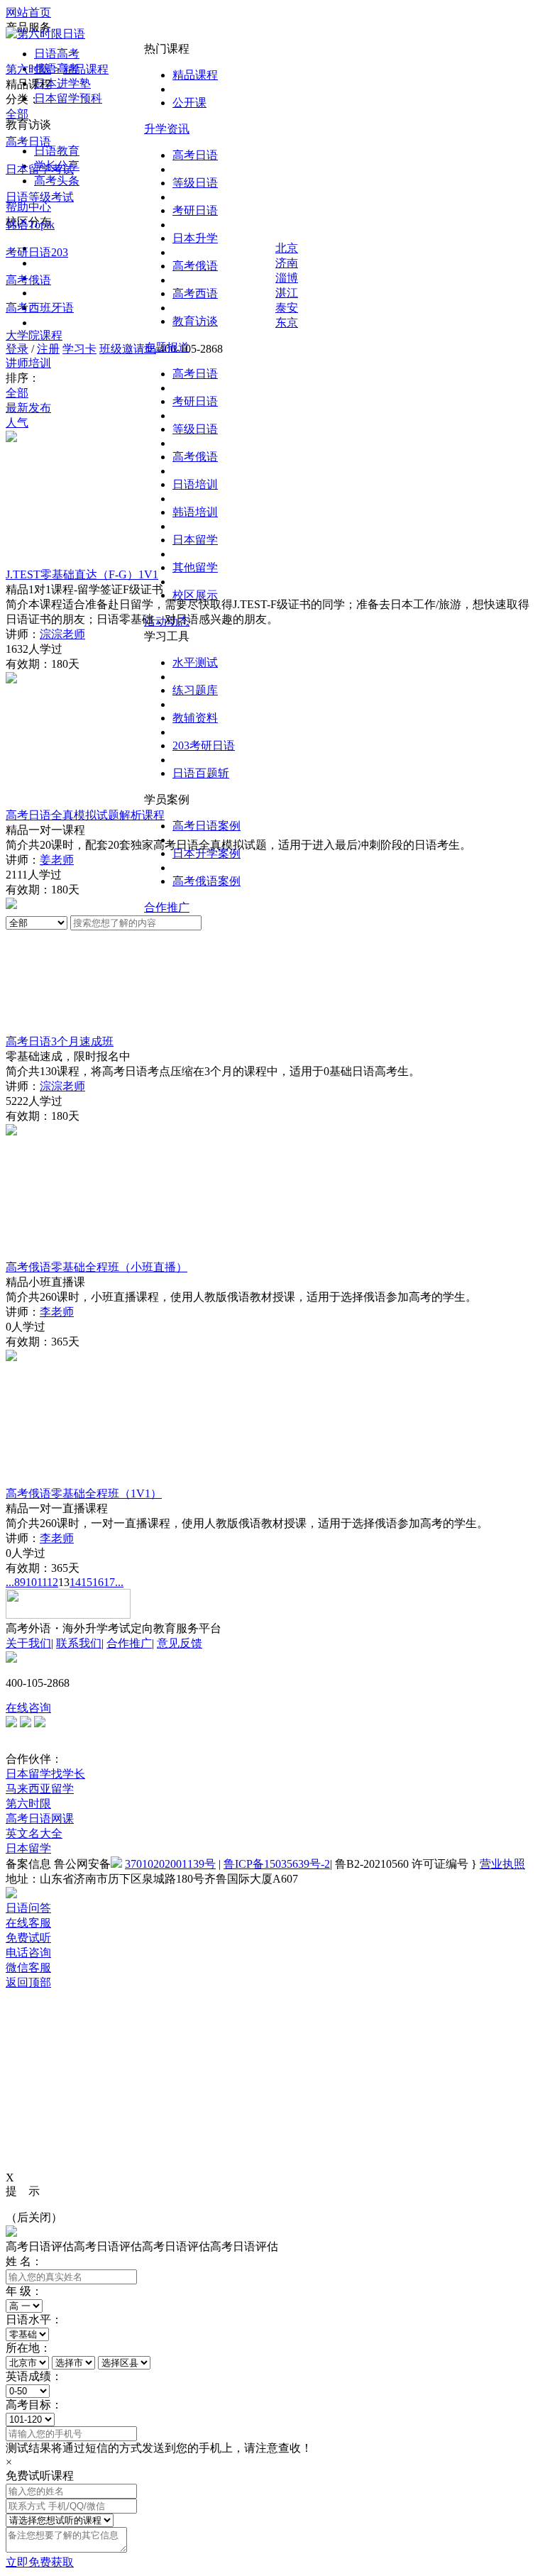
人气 (17, 423)
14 (75, 1582)
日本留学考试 (40, 169)
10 (31, 1582)
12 (53, 1582)
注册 (48, 349)
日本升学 (195, 238)
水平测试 (195, 662)
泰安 (287, 308)
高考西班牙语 (40, 308)
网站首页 (28, 12)
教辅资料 (195, 718)
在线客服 (28, 1923)
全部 (17, 114)
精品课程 (195, 75)
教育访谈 (195, 321)
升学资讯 (167, 129)
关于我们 (28, 1643)
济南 (287, 263)
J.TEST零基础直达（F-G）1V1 (82, 574)
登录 (17, 349)
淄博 (287, 278)
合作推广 (167, 907)
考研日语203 (37, 252)
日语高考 (57, 54)
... (10, 1582)
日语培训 (195, 484)
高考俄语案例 (207, 881)
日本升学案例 (207, 853)
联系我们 (79, 1643)
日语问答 (28, 1908)
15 (87, 1582)
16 (98, 1582)
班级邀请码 (128, 349)
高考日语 (195, 155)
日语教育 (57, 151)
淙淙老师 (62, 634)
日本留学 (195, 540)
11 (42, 1582)
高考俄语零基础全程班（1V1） (84, 1493)
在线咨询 (28, 1708)
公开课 (189, 103)
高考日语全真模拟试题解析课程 (85, 815)
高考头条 (57, 181)
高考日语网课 (40, 1818)
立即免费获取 (40, 2562)
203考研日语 (204, 745)
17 (109, 1582)
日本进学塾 (62, 83)
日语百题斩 (201, 773)
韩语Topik (30, 225)
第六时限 (28, 69)
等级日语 (195, 183)
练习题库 (195, 690)
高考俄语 (195, 266)
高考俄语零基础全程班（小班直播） (97, 1267)
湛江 (287, 293)
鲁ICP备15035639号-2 (277, 1864)
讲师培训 (28, 363)
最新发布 (28, 408)
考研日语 (195, 210)
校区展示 (195, 595)
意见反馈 (180, 1643)
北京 (287, 248)
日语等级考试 (40, 197)
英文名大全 (34, 1833)
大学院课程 (34, 335)
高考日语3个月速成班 (60, 1041)
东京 (287, 323)
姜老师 (57, 860)
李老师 (57, 1312)
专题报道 (167, 347)
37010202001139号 (170, 1864)
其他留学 (195, 567)
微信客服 (28, 1967)
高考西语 (195, 293)
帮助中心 (28, 207)
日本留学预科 (68, 98)
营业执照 (502, 1864)
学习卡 (79, 349)
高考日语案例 (207, 826)
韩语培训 (195, 512)
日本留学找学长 (45, 1774)
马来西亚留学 (40, 1789)
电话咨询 (28, 1953)
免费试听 (28, 1938)
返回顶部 (28, 1982)
